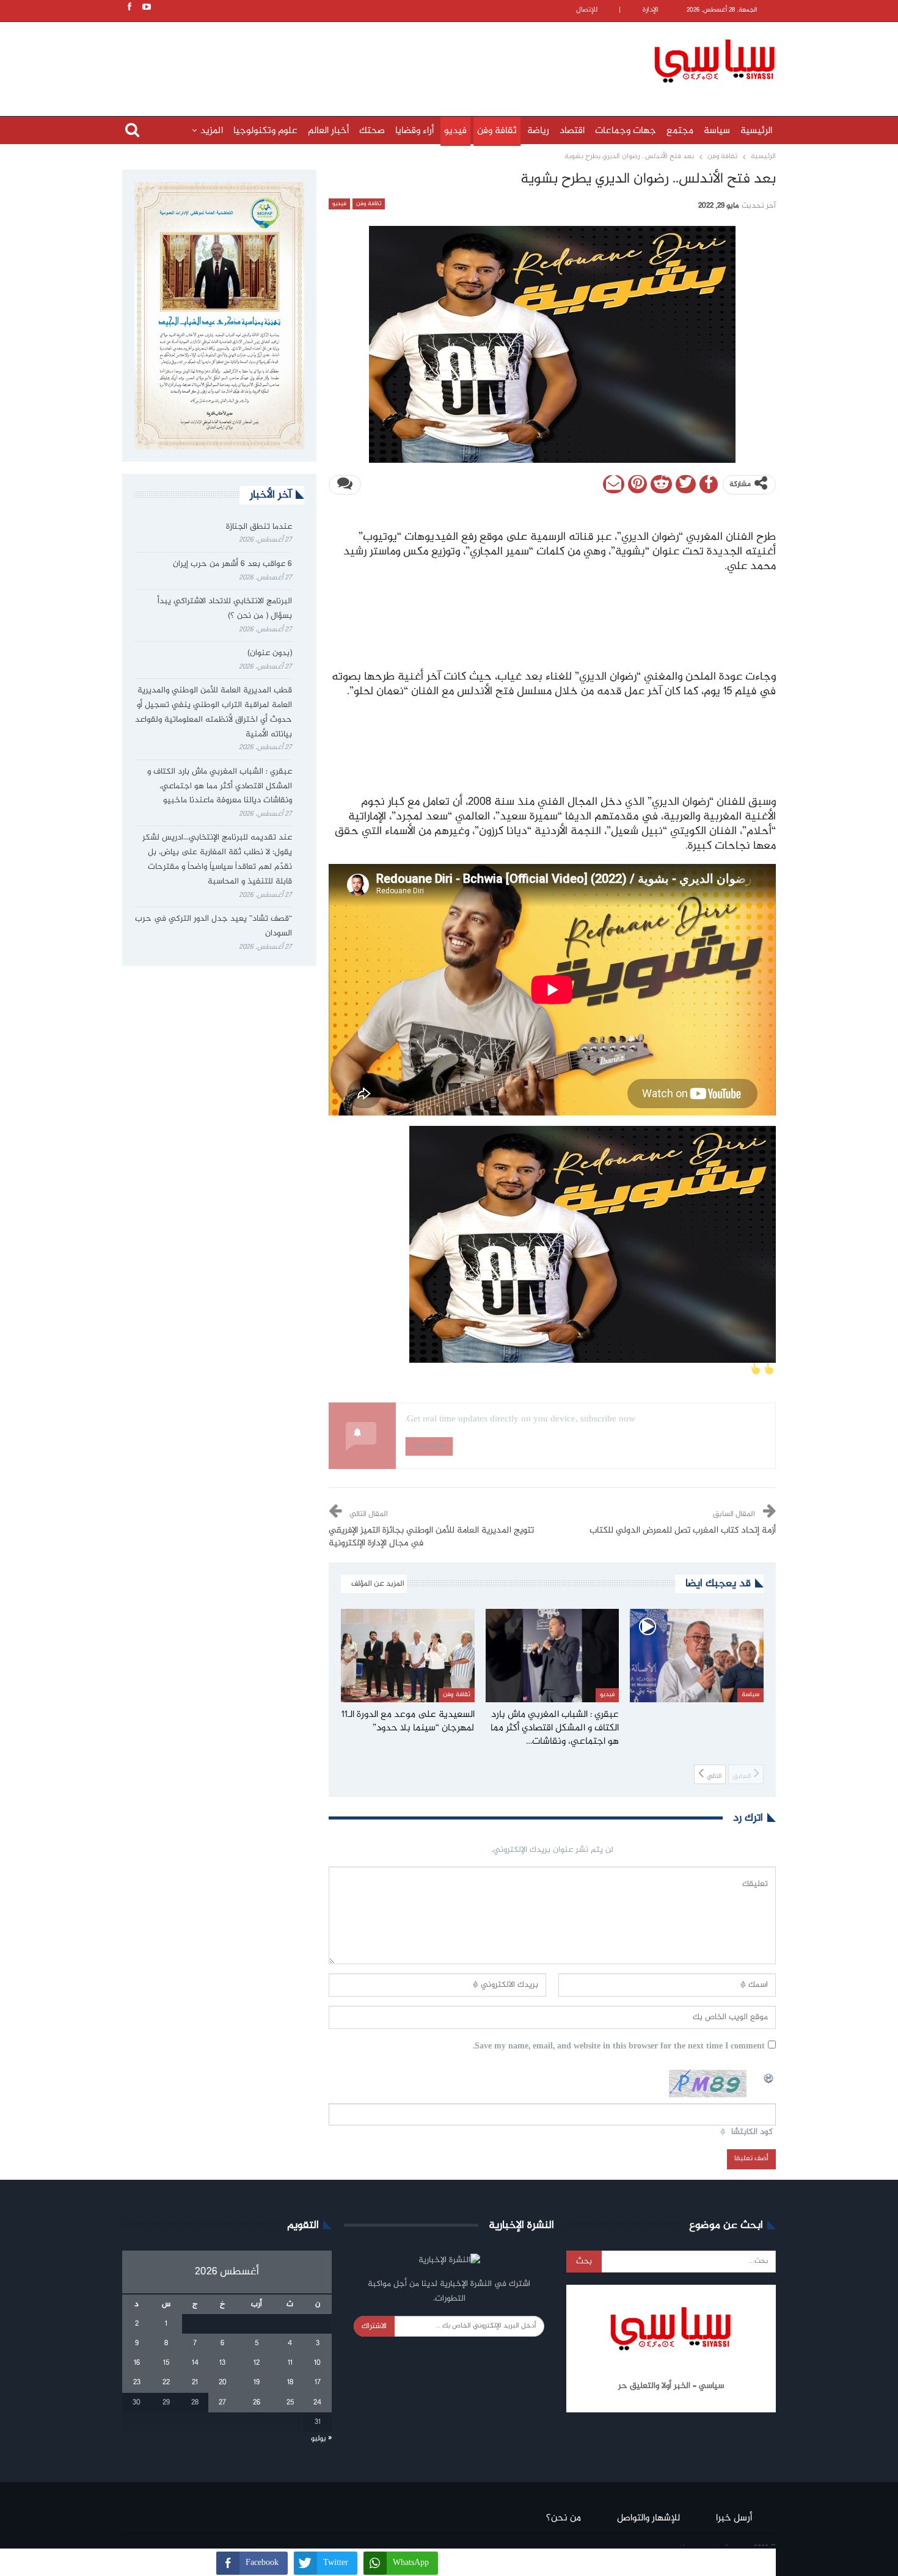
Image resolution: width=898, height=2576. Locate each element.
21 (195, 2382)
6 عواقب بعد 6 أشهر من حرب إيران (232, 564)
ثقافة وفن (497, 131)
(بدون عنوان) (270, 653)
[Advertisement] (370, 59)
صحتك (372, 131)
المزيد (212, 131)
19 (257, 2382)
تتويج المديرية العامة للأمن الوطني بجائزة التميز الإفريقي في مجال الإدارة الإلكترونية (431, 1537)
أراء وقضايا (414, 131)
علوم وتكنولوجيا (265, 131)
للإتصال (587, 10)
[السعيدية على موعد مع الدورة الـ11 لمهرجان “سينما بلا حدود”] (408, 1656)
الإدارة (651, 10)
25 (290, 2403)
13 (222, 2363)
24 (317, 2403)
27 (222, 2403)
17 (318, 2382)
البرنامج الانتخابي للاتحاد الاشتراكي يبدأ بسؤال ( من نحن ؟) (225, 609)
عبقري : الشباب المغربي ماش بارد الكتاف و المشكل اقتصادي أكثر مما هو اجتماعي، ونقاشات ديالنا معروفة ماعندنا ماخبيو (220, 786)
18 (290, 2382)
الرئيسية (756, 131)
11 (290, 2363)
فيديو (455, 131)
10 (317, 2363)
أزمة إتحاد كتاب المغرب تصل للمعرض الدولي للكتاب (683, 1531)
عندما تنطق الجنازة (259, 527)
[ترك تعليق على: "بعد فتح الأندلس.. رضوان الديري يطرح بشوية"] (345, 485)
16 (137, 2363)
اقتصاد (572, 131)
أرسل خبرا (734, 2518)
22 (166, 2382)
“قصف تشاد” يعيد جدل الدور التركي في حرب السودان (214, 926)
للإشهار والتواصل (648, 2518)
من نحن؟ (564, 2518)
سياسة (717, 131)
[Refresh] (769, 2077)
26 (257, 2403)
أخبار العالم (328, 131)
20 (223, 2382)
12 (257, 2363)
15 (166, 2363)
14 (195, 2363)
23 (137, 2382)
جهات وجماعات (626, 131)
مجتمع (680, 131)
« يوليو (321, 2439)
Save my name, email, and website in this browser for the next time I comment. (619, 2047)
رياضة (538, 131)
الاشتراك (374, 2326)
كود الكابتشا (752, 2132)
